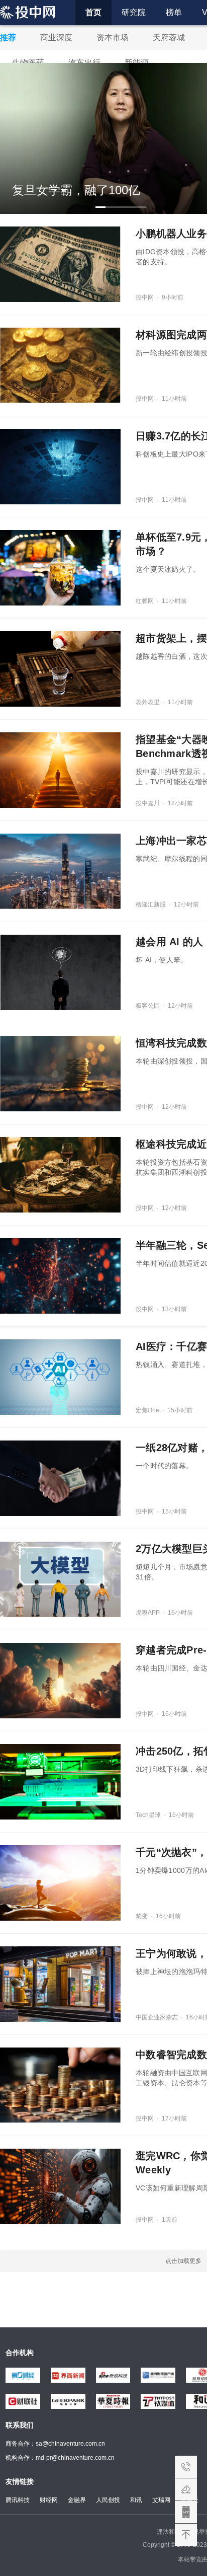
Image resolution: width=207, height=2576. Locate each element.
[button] (100, 207)
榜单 (174, 12)
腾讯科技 (18, 2500)
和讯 (136, 2500)
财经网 (49, 2500)
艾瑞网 (161, 2500)
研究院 (134, 12)
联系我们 (186, 2467)
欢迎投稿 (186, 2489)
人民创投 (108, 2500)
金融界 (77, 2500)
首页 (93, 12)
